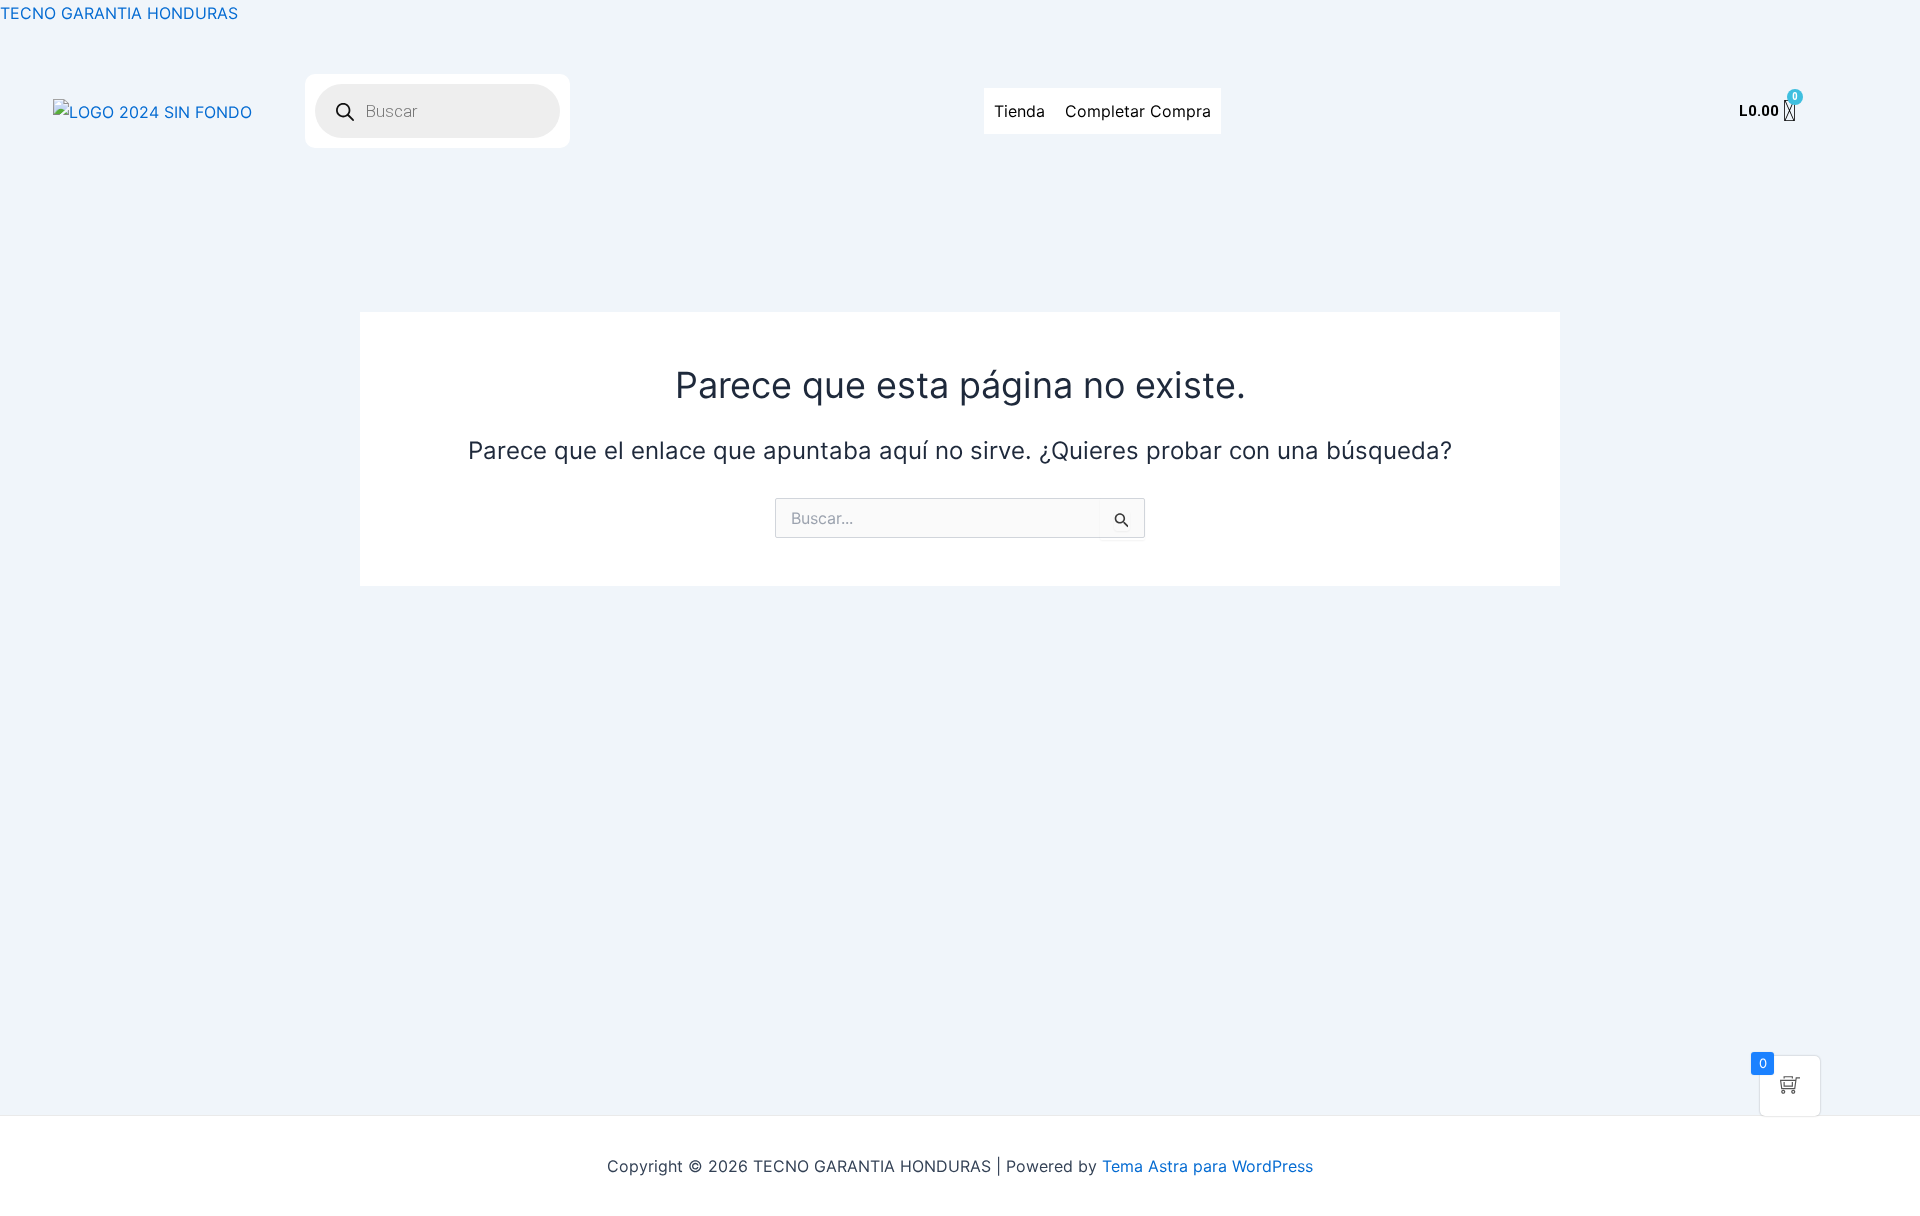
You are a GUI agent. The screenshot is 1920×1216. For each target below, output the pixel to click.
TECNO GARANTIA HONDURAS (119, 13)
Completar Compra (1138, 111)
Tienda (1019, 111)
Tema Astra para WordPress (1207, 1166)
